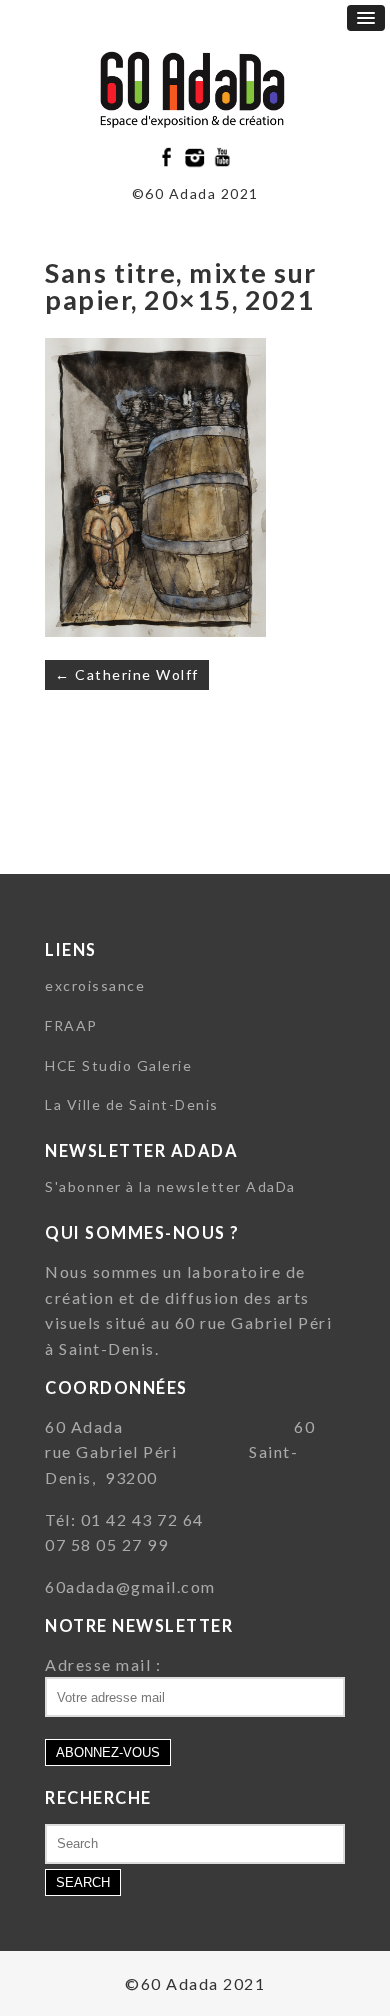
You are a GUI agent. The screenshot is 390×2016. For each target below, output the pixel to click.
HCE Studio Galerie (118, 1065)
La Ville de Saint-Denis (132, 1104)
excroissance (95, 985)
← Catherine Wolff (127, 674)
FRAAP (71, 1025)
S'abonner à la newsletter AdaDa (170, 1186)
